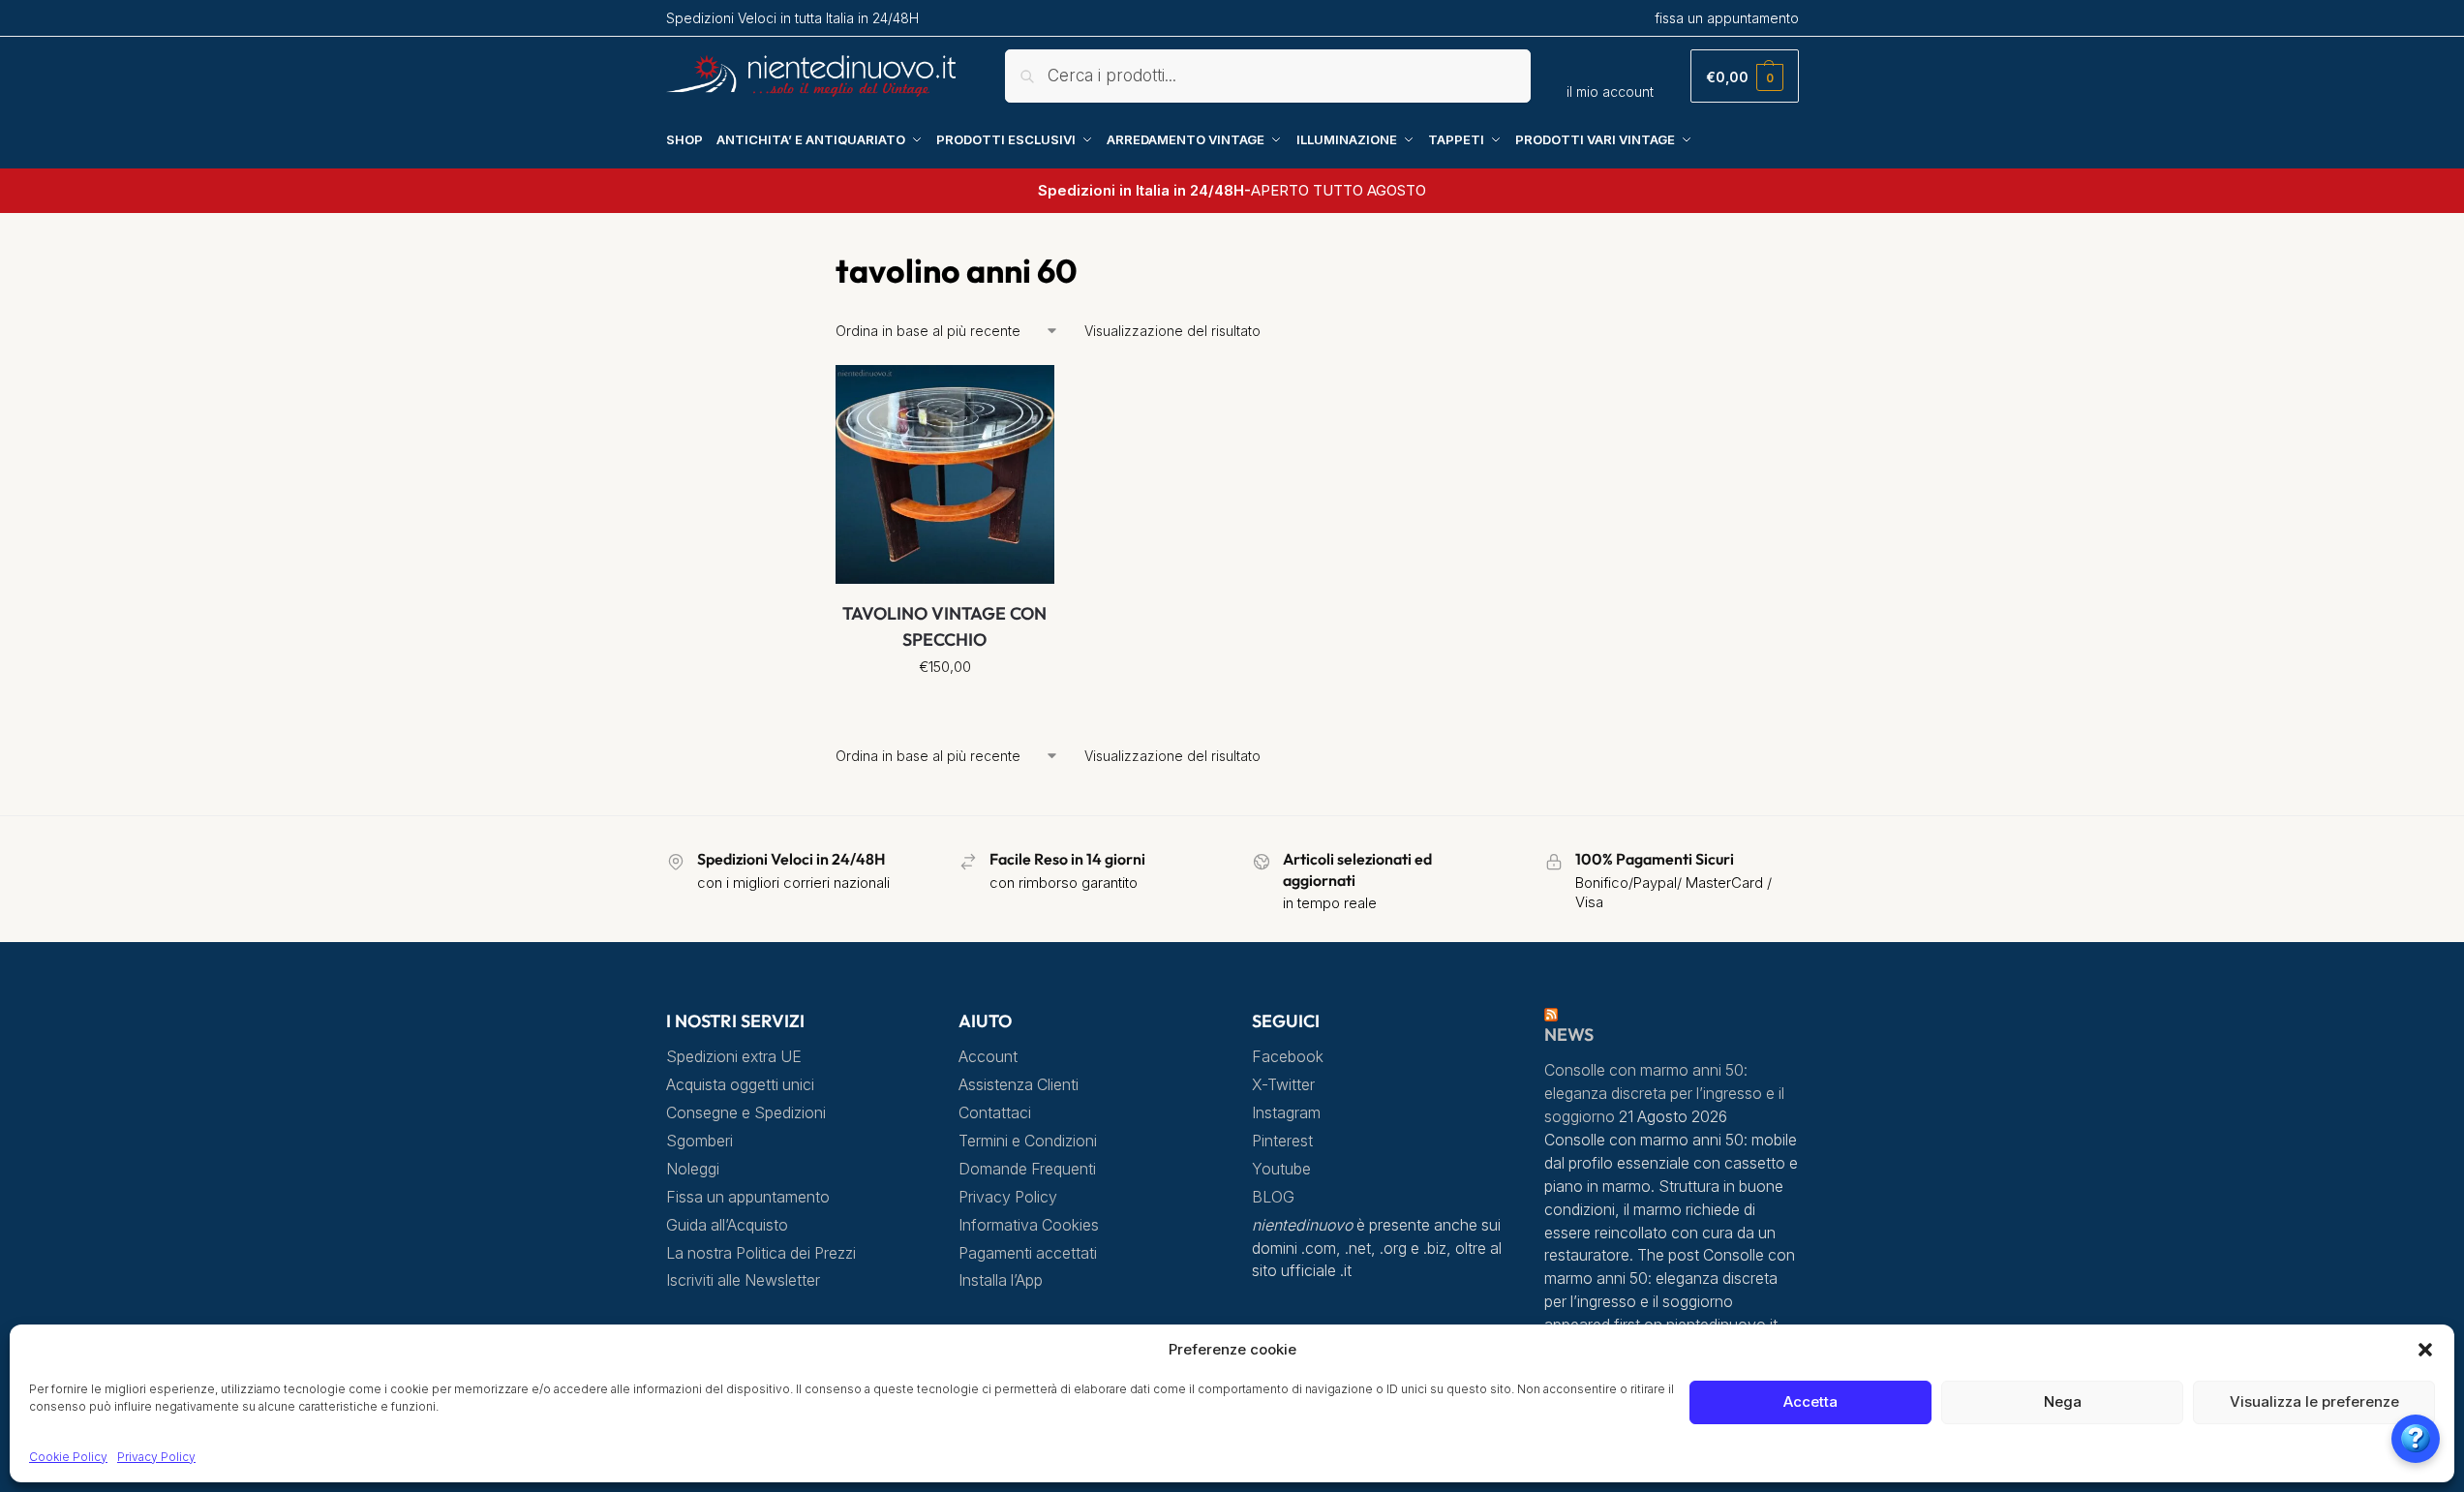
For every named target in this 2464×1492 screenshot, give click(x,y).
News (1569, 1035)
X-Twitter (1283, 1085)
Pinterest (1282, 1141)
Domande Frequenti (1027, 1169)
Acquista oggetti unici (740, 1085)
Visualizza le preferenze (2314, 1401)
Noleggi (693, 1169)
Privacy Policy (156, 1457)
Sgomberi (700, 1141)
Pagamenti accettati (1028, 1253)
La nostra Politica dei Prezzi (761, 1253)
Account (988, 1057)
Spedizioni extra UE (734, 1057)
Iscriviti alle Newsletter (743, 1280)
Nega (2063, 1401)
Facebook (1288, 1057)
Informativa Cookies (1029, 1225)
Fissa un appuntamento (748, 1197)
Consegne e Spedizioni (746, 1113)
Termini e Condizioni (1028, 1141)
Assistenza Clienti (1019, 1085)
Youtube (1281, 1169)
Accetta (1810, 1401)
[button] (2425, 1350)
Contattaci (995, 1113)
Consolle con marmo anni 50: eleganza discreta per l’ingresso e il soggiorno (1664, 1094)
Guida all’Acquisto (727, 1225)
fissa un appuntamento (1727, 18)
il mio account (1610, 91)
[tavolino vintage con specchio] (945, 474)
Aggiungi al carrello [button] (944, 710)
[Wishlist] (1025, 394)
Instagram (1286, 1113)
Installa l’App (1001, 1280)
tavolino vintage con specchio (944, 626)
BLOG (1273, 1197)
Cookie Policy (68, 1457)
